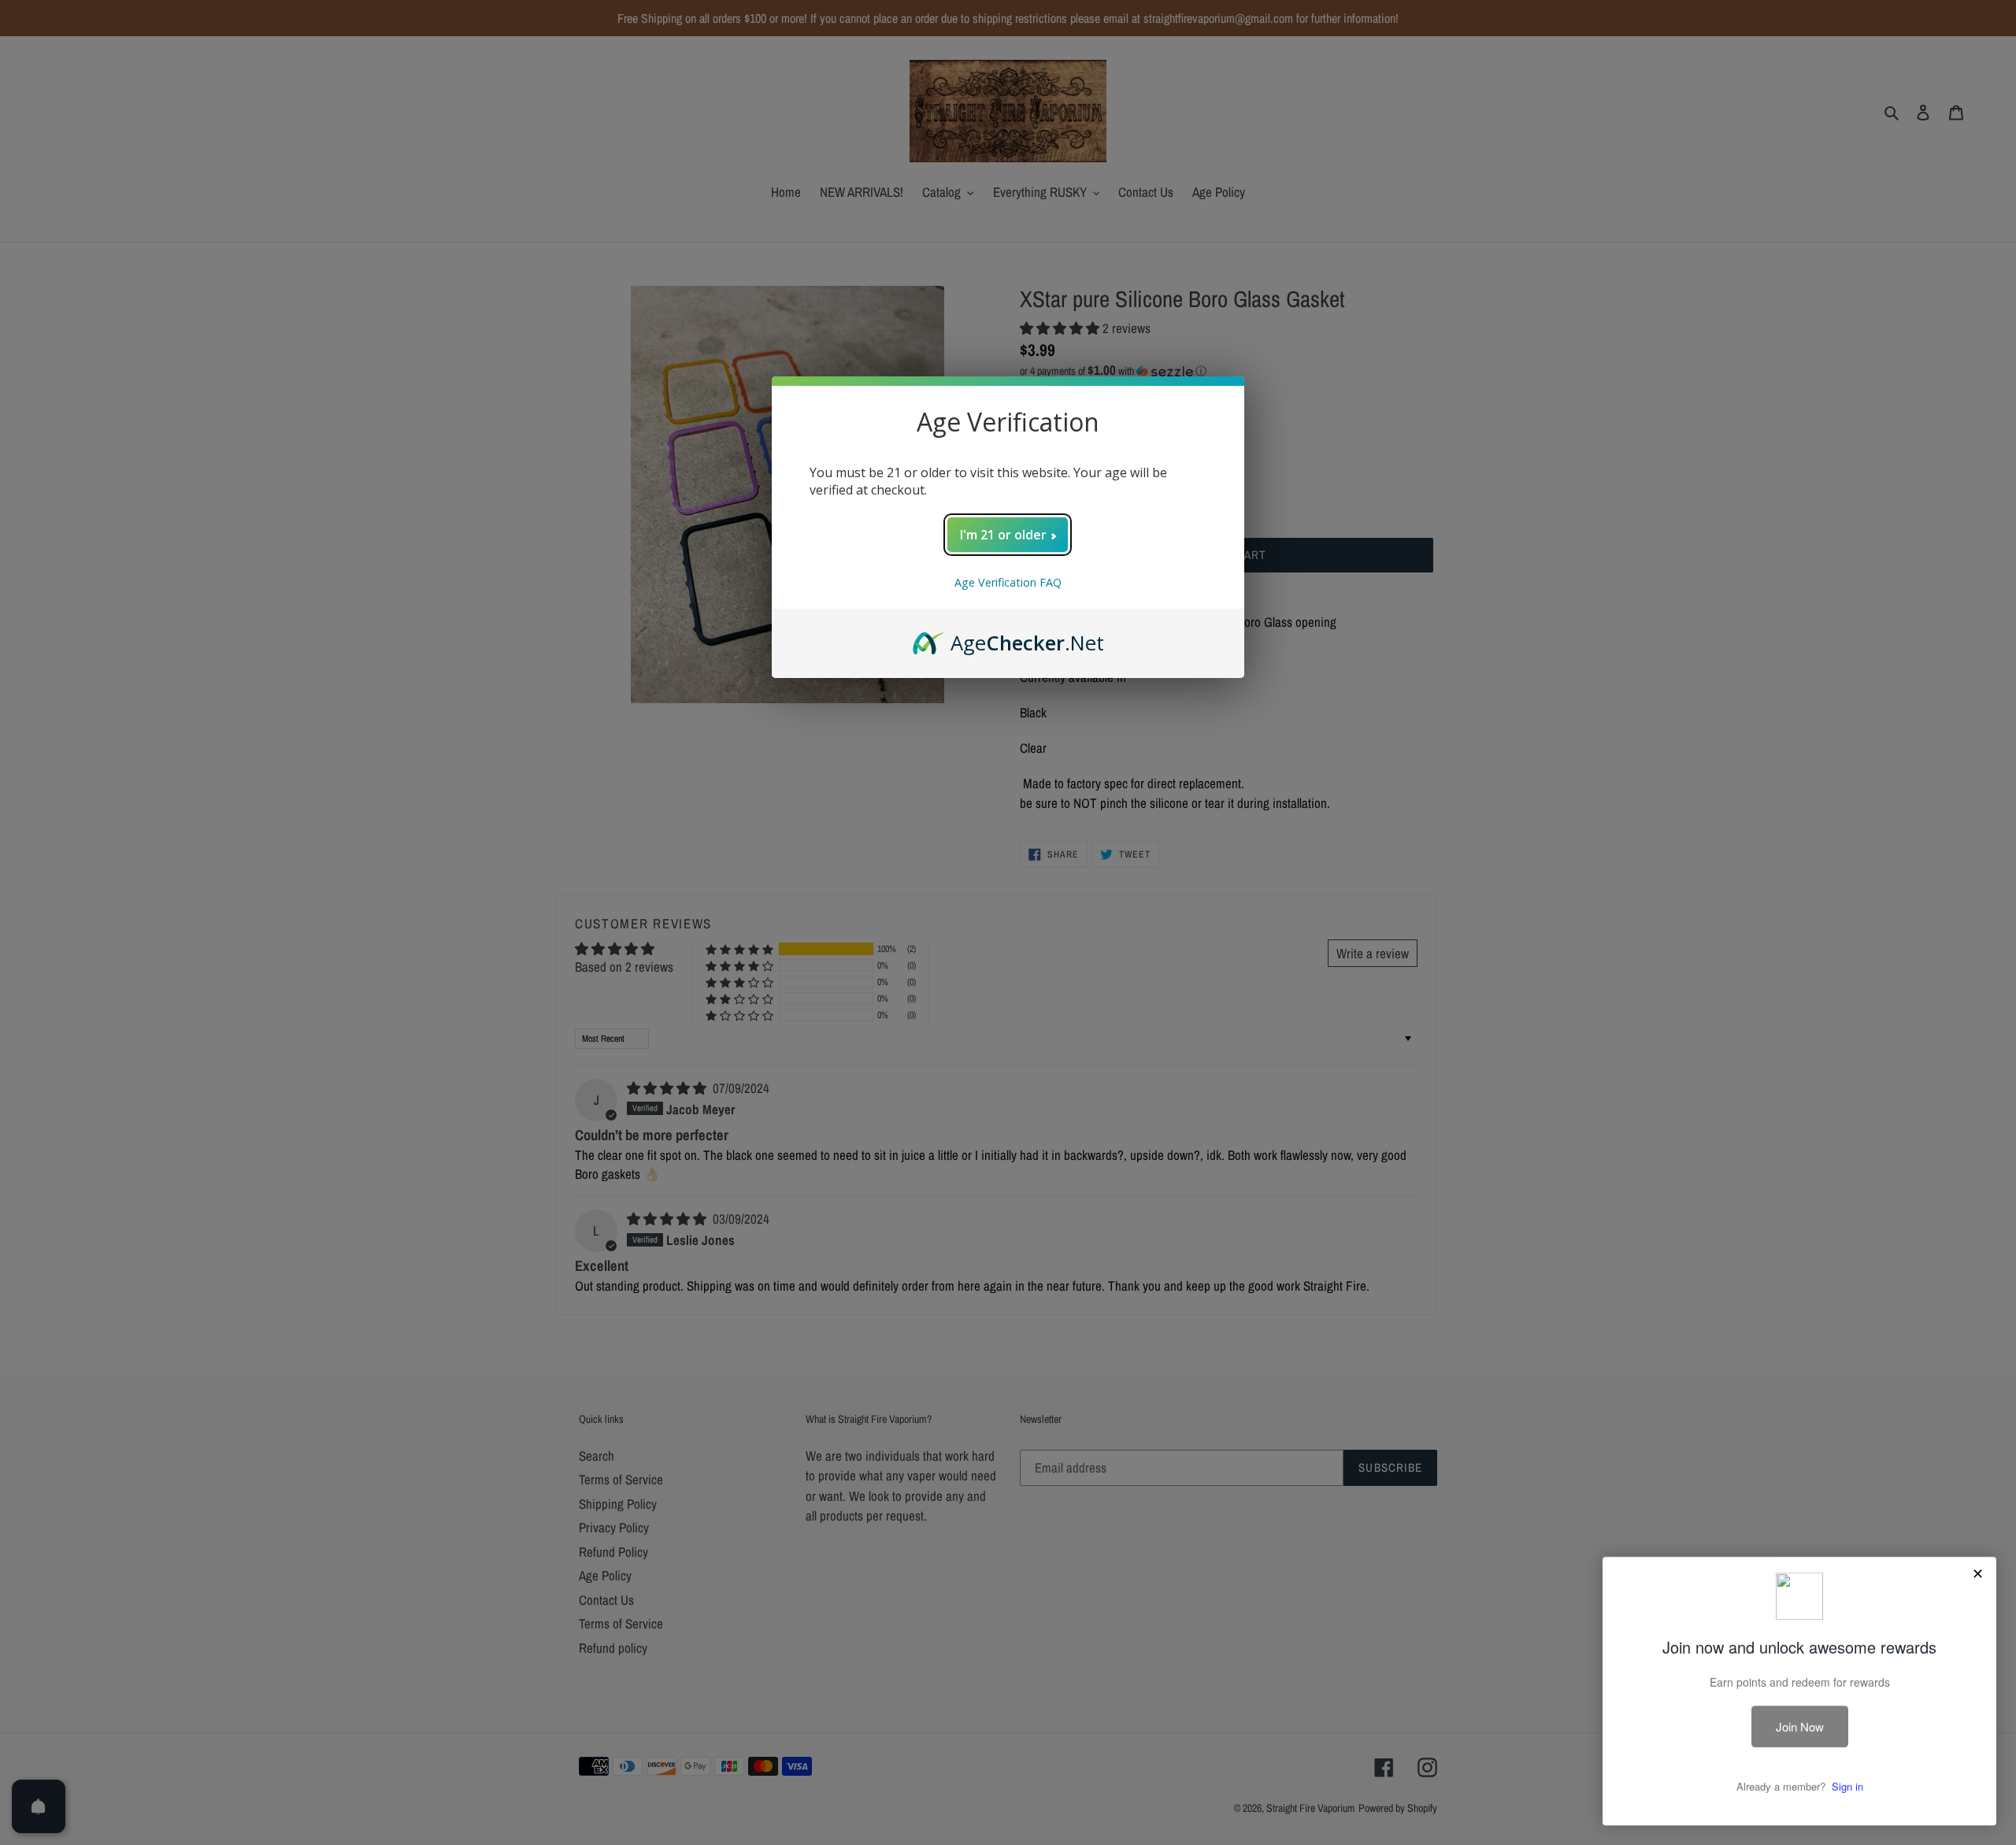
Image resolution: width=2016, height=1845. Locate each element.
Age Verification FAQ (1008, 582)
